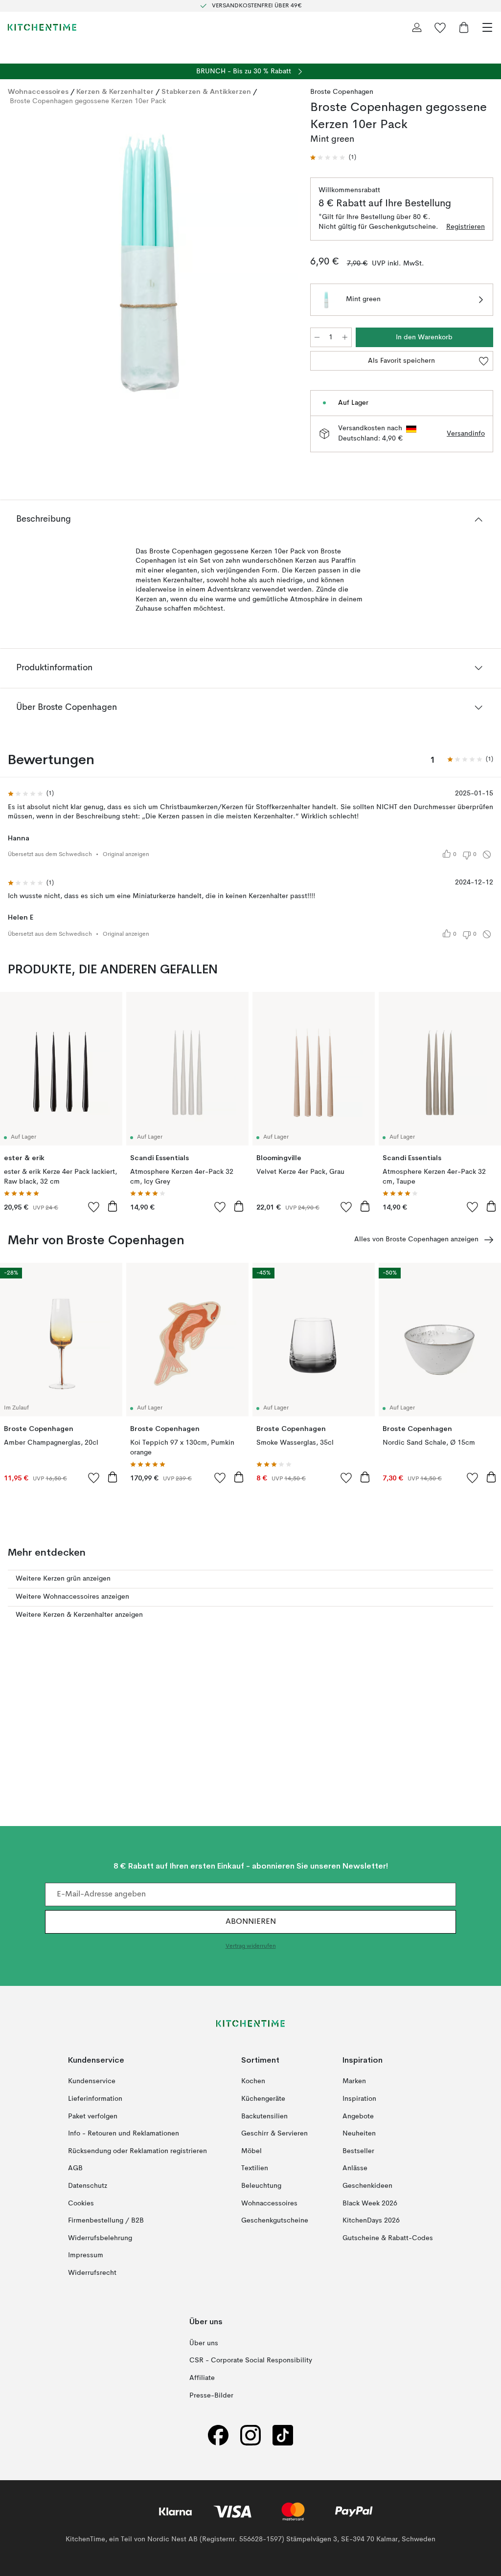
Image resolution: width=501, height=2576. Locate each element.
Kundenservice (92, 2082)
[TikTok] (283, 2435)
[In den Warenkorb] (113, 1206)
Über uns (204, 2343)
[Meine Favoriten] (440, 27)
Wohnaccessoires (38, 91)
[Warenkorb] (464, 27)
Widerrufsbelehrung (100, 2238)
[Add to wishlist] (94, 1207)
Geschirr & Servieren (274, 2134)
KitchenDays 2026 (371, 2221)
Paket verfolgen (93, 2116)
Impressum (86, 2256)
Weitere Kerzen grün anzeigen (63, 1579)
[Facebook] (218, 2435)
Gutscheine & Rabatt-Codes (388, 2238)
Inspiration (359, 2099)
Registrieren (466, 227)
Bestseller (358, 2151)
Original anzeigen (126, 855)
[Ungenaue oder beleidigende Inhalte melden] (487, 855)
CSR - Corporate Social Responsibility (251, 2361)
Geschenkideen (367, 2186)
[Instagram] (250, 2435)
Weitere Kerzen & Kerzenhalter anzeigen (79, 1615)
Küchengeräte (263, 2099)
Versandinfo (466, 434)
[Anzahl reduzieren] (317, 337)
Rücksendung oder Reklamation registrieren (137, 2151)
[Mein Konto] (417, 27)
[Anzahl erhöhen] (345, 337)
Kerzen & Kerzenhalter (115, 91)
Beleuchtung (261, 2186)
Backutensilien (264, 2116)
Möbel (251, 2151)
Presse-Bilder (211, 2396)
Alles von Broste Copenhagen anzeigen (416, 1239)
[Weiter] (281, 264)
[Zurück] (18, 264)
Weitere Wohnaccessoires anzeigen (72, 1597)
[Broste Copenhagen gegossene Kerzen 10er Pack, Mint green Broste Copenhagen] (149, 263)
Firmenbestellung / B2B (106, 2221)
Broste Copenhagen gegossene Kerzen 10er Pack (88, 101)
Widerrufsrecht (92, 2273)
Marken (354, 2082)
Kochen (253, 2082)
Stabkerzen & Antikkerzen (206, 91)
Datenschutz (88, 2186)
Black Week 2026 (370, 2203)
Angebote (358, 2116)
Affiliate (202, 2378)
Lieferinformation (95, 2099)
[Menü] (487, 27)
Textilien (255, 2169)
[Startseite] (42, 27)
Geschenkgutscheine (275, 2221)
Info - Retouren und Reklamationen (124, 2134)
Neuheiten (359, 2134)
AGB (75, 2169)
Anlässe (355, 2169)
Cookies (81, 2203)
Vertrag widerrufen (251, 1947)
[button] (333, 158)
